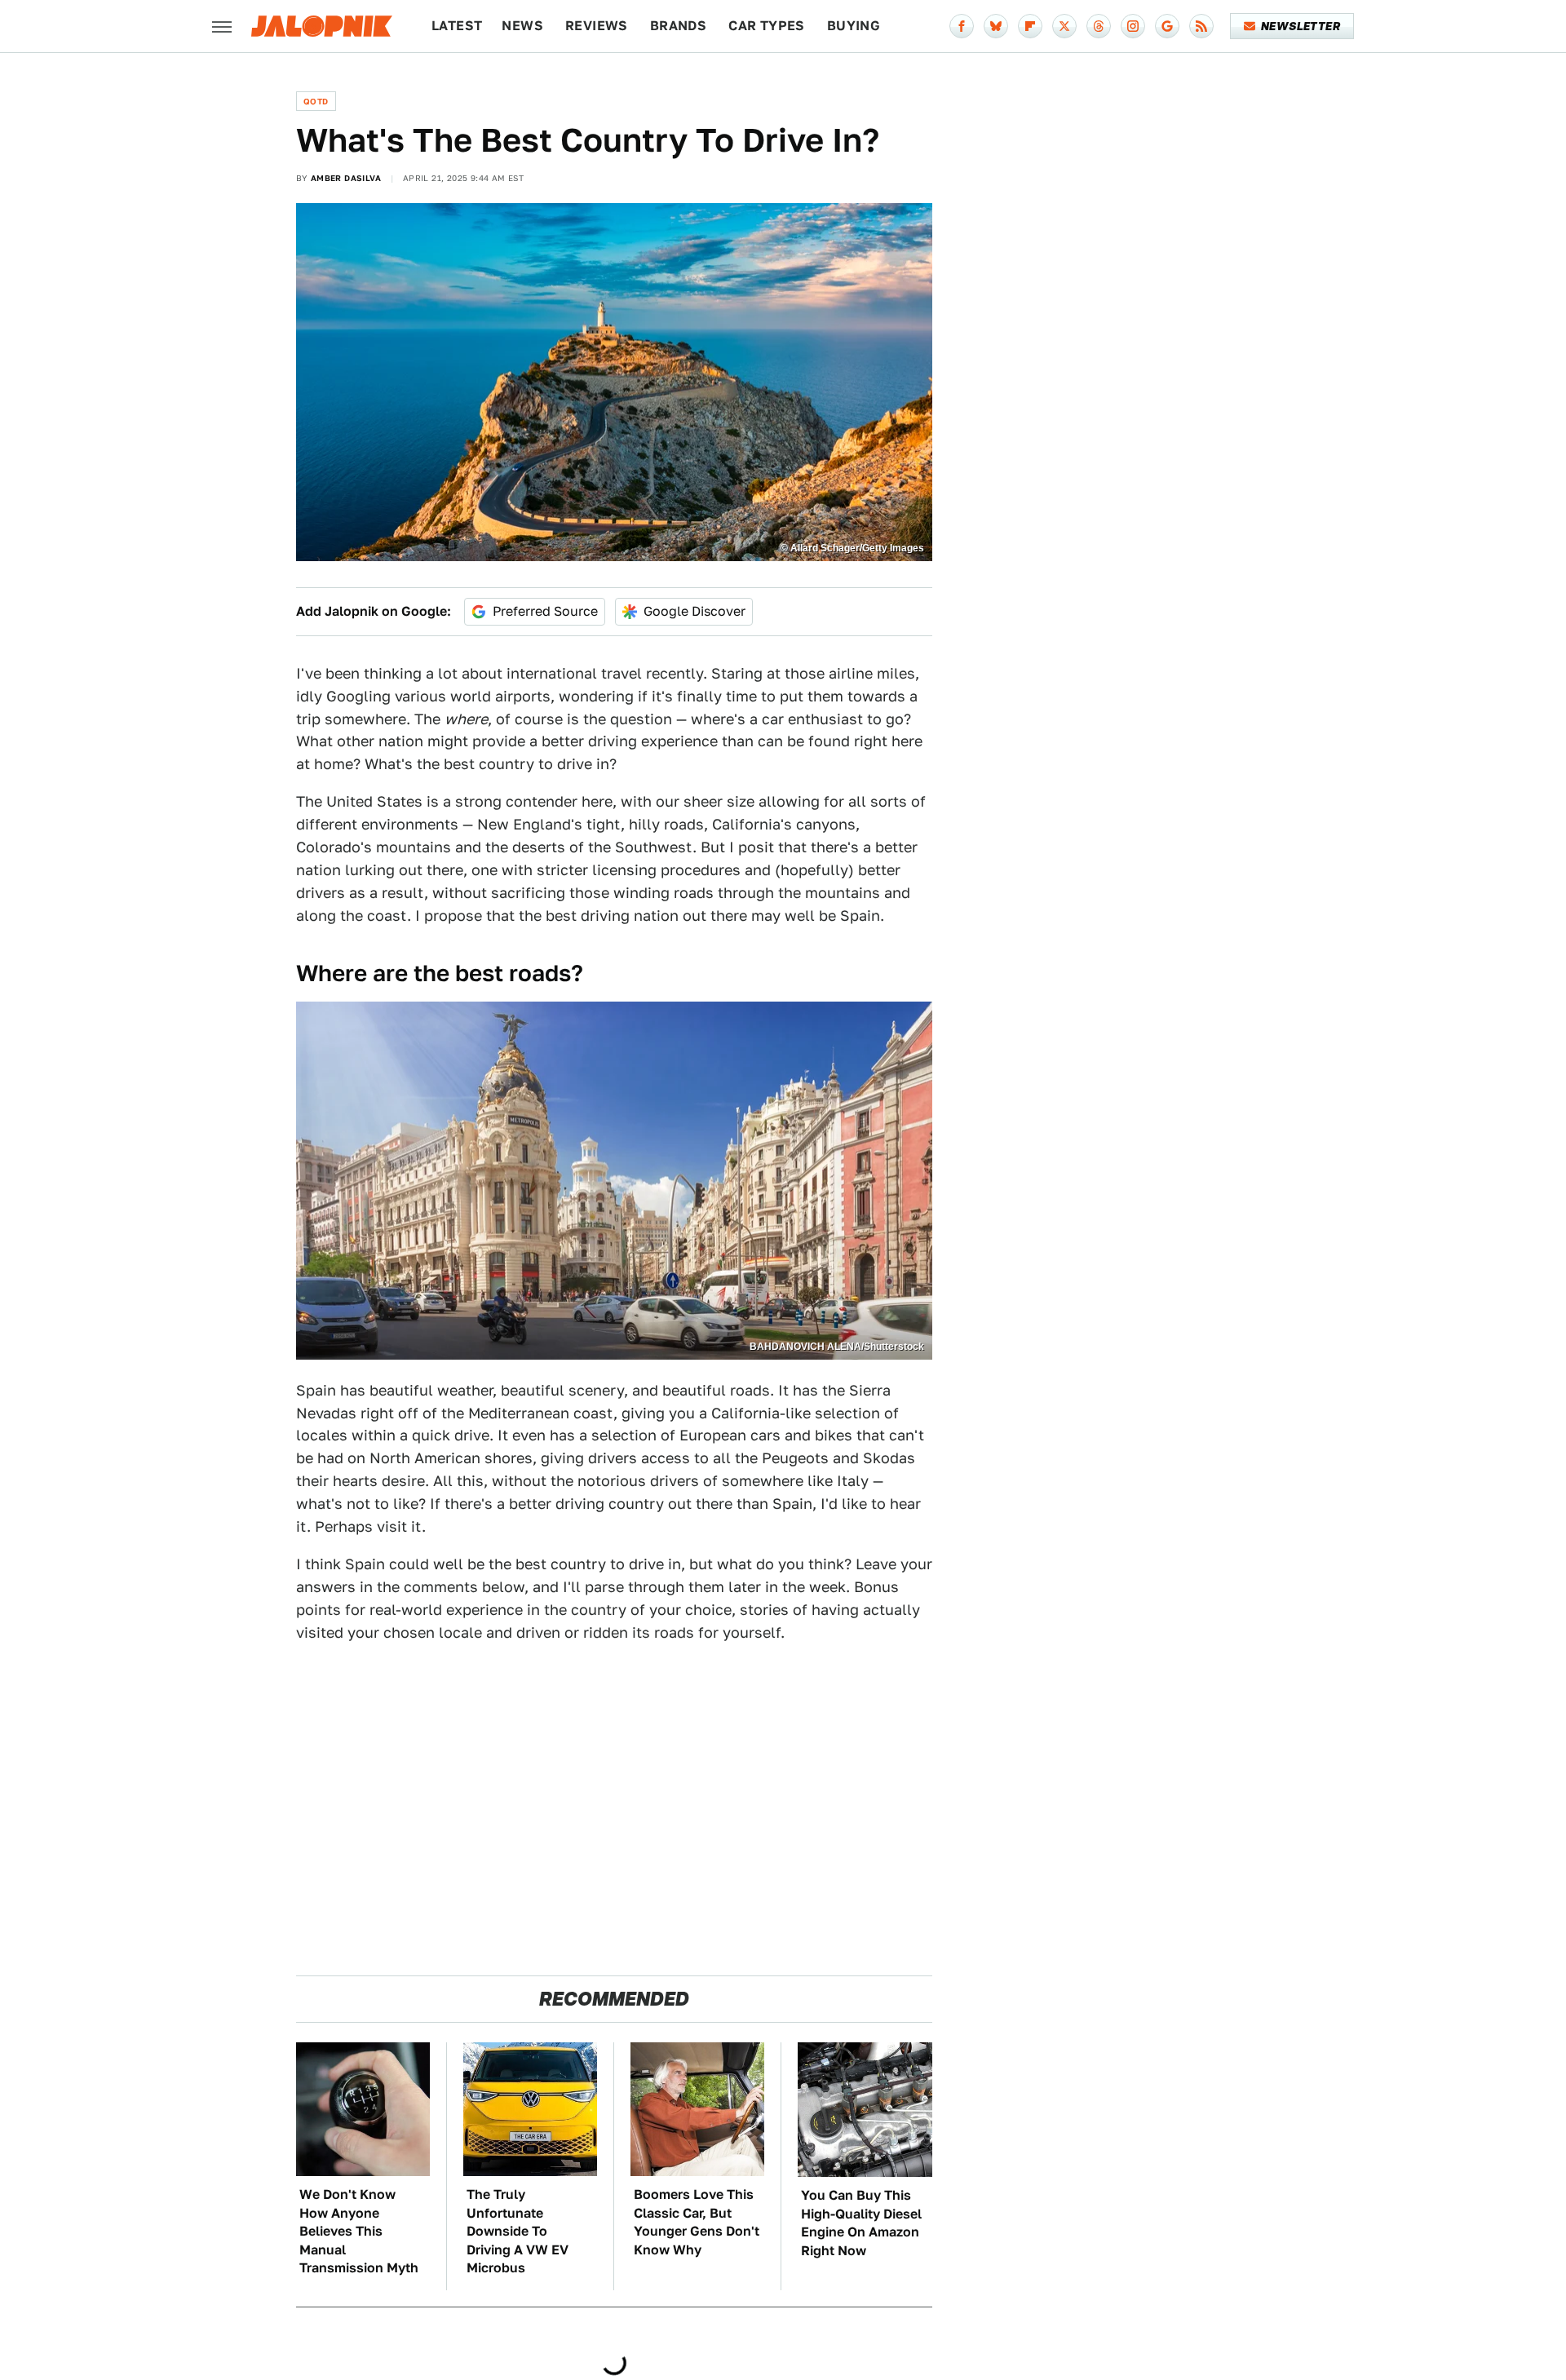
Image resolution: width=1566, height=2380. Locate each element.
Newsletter (1301, 26)
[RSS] (1201, 26)
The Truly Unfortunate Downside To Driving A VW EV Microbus (518, 2231)
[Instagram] (1133, 26)
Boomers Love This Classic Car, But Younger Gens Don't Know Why (697, 2222)
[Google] (1167, 26)
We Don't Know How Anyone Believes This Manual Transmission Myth (359, 2231)
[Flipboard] (1030, 26)
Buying (854, 26)
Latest (457, 26)
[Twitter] (1064, 26)
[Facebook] (962, 26)
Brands (678, 26)
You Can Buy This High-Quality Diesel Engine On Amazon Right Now (861, 2223)
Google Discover (695, 611)
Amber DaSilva (346, 178)
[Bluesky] (996, 26)
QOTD (316, 101)
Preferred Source (545, 611)
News (522, 26)
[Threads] (1099, 26)
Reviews (597, 26)
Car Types (767, 26)
